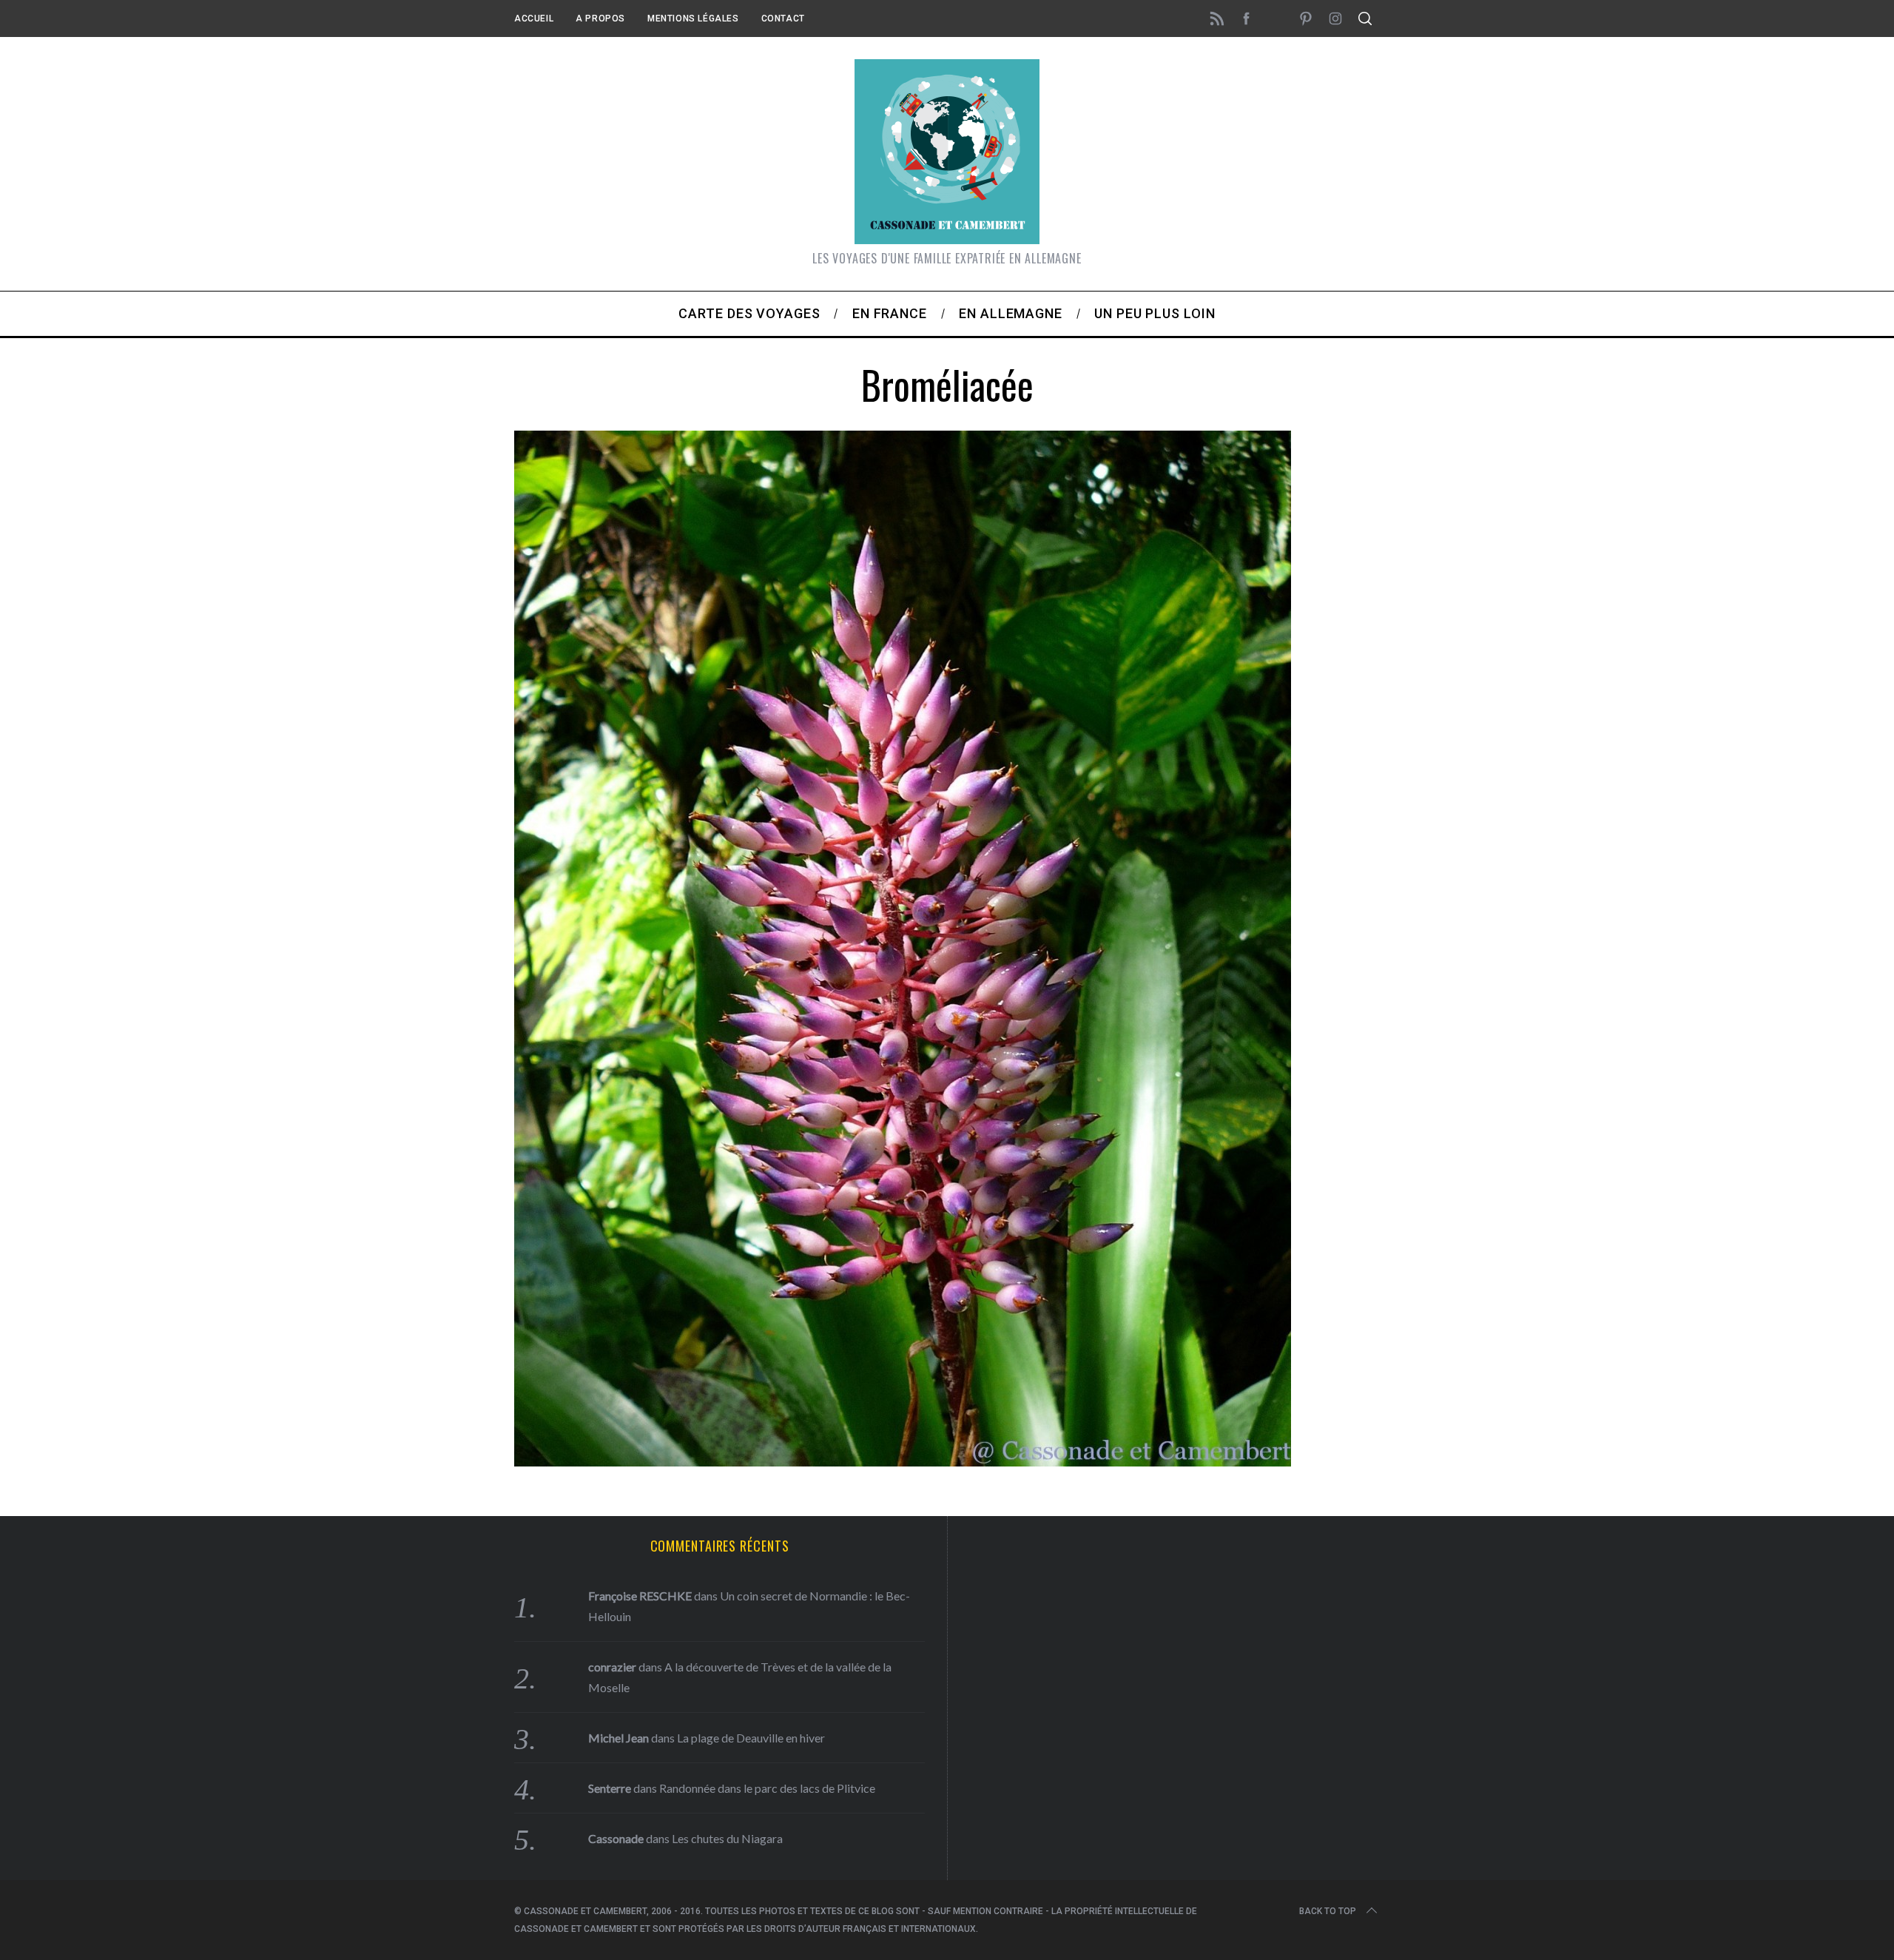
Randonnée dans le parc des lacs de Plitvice (767, 1788)
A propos (600, 18)
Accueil (534, 18)
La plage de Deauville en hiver (751, 1738)
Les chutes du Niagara (727, 1838)
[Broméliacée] (903, 1461)
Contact (783, 18)
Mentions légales (693, 18)
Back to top (1328, 1911)
